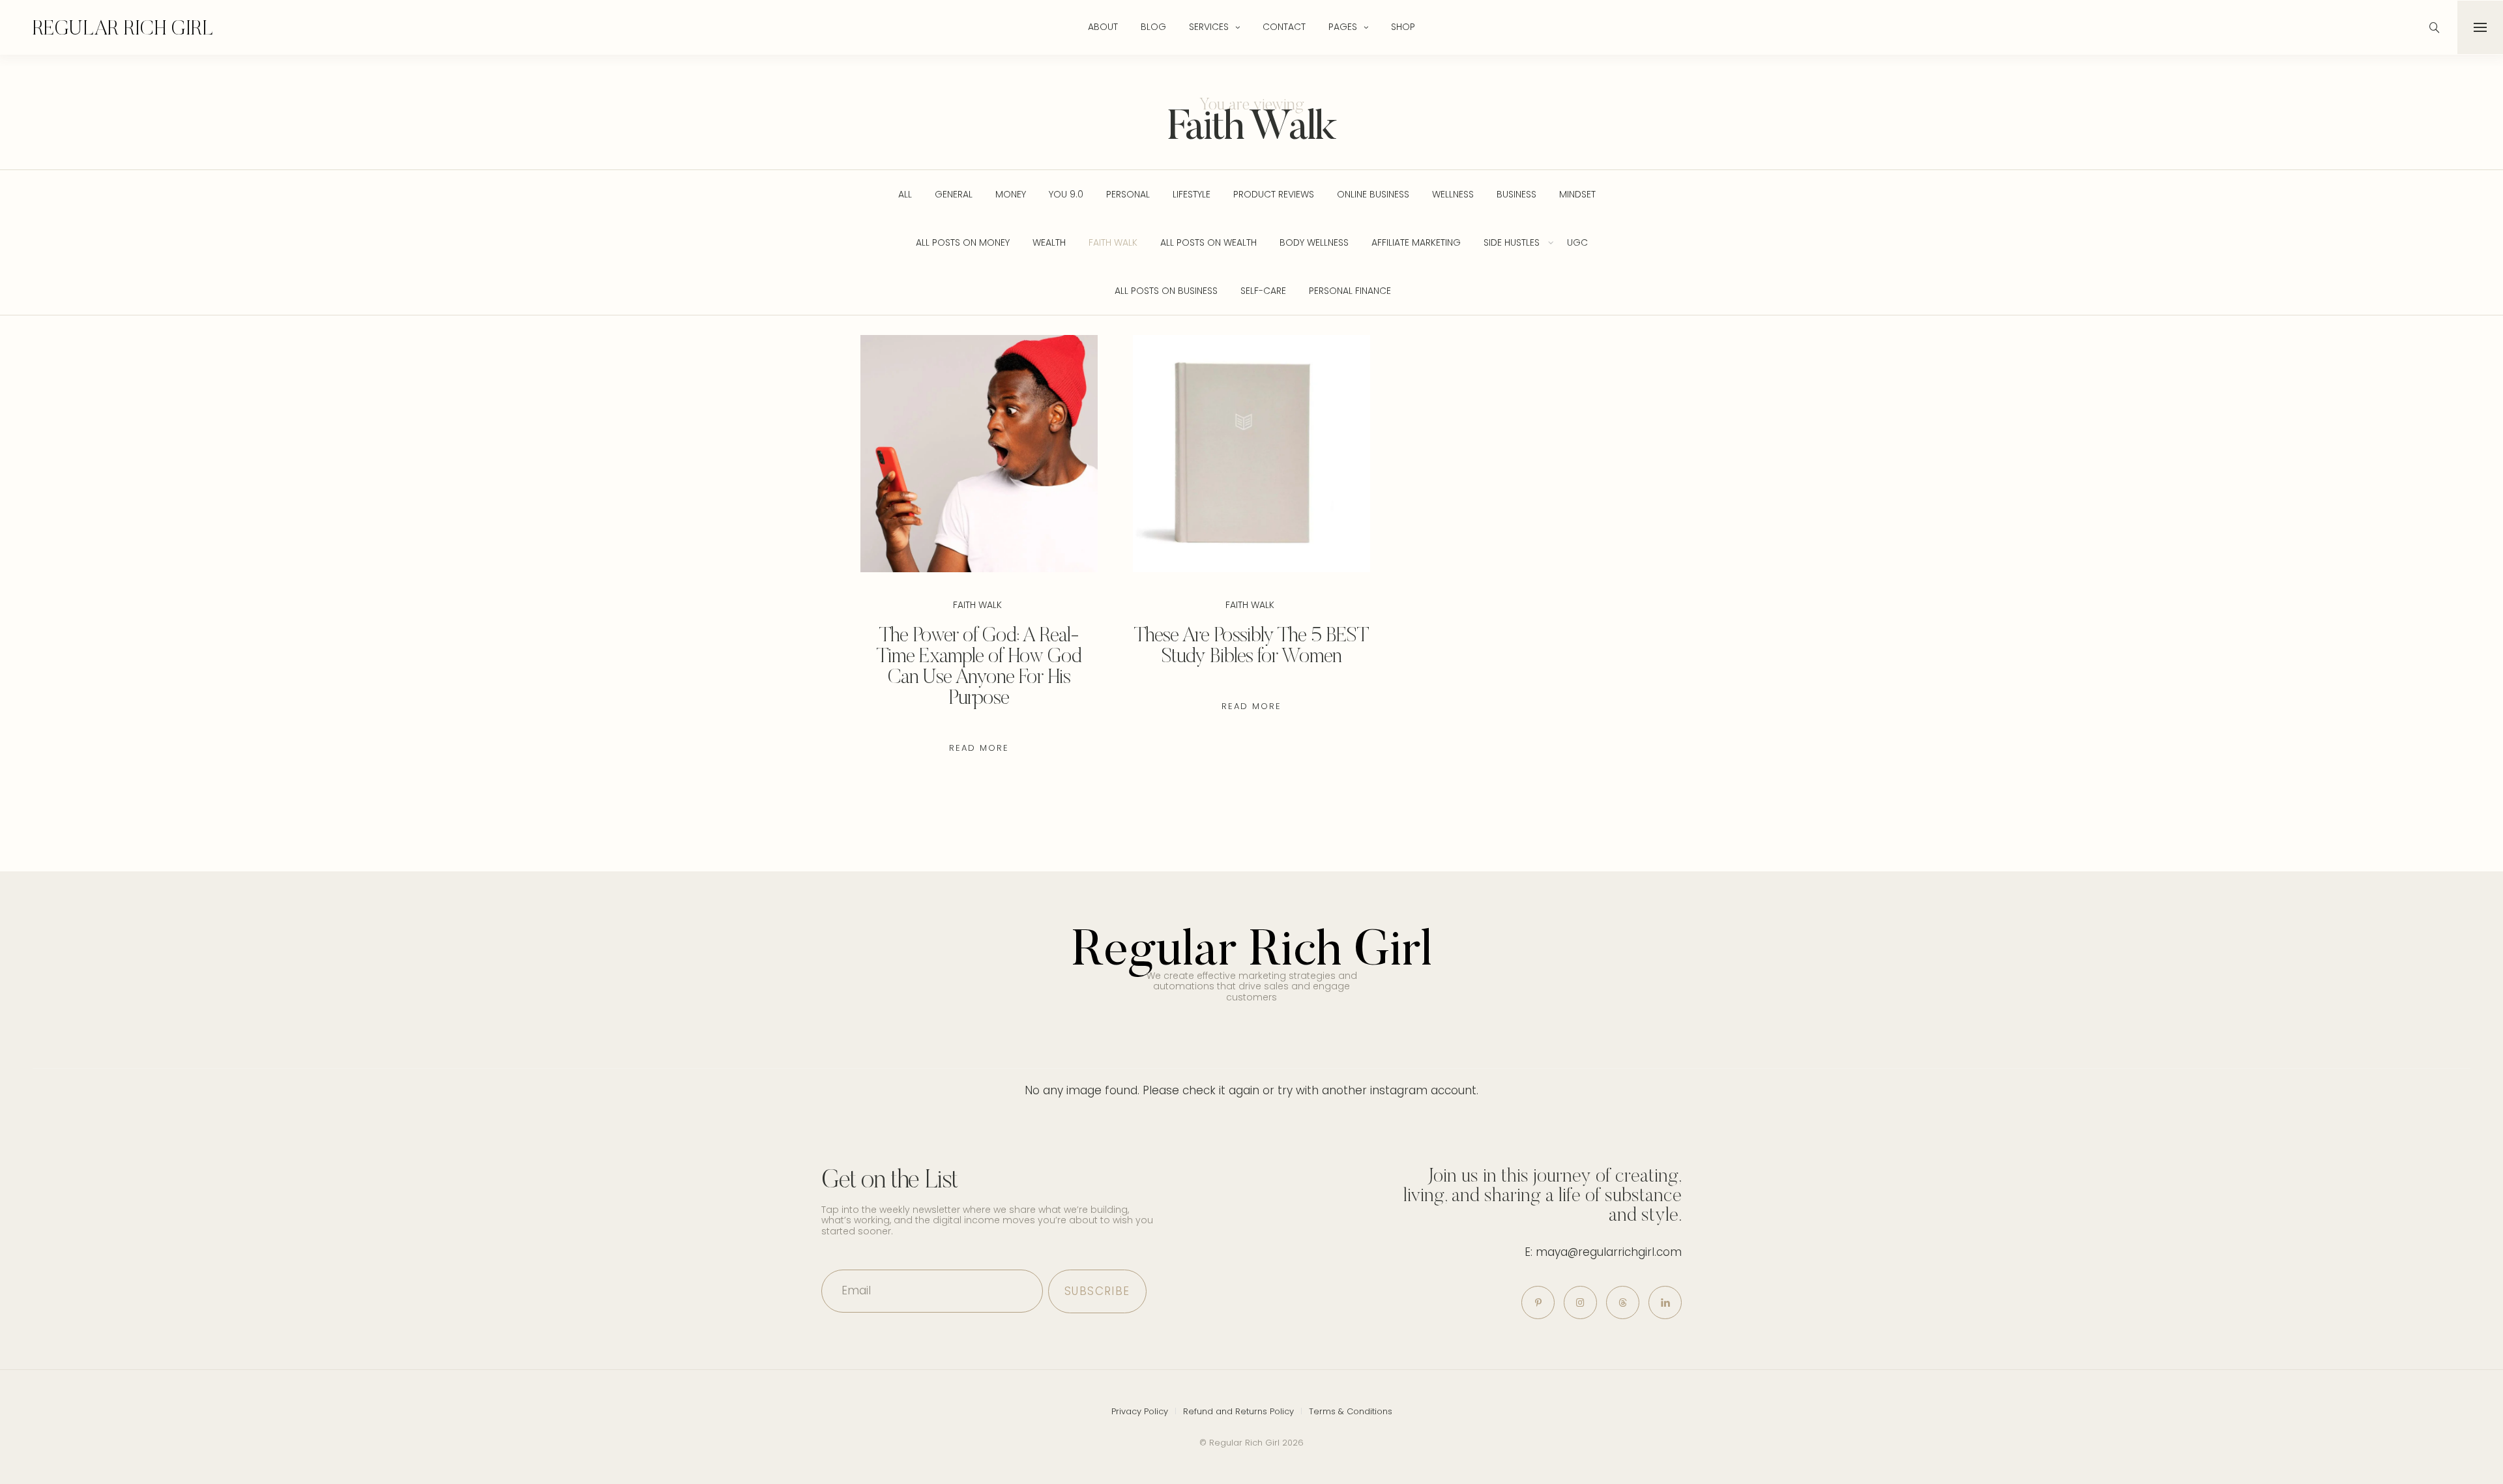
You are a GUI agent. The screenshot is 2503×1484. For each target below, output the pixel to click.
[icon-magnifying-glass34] (2435, 27)
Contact (1284, 27)
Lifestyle (1192, 194)
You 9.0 (1066, 194)
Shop (1403, 27)
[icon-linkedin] (1665, 1302)
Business (1516, 194)
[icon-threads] (1623, 1302)
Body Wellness (1314, 242)
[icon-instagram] (1580, 1302)
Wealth (1049, 242)
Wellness (1453, 194)
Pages (1343, 27)
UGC (1577, 242)
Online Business (1373, 194)
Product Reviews (1274, 194)
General (954, 194)
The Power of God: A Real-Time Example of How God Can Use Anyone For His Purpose (979, 665)
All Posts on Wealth (1208, 242)
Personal (1128, 194)
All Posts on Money (963, 242)
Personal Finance (1350, 291)
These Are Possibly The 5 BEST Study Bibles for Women (1251, 645)
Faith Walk (1113, 242)
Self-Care (1263, 291)
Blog (1153, 27)
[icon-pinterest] (1538, 1302)
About (1103, 27)
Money (1011, 194)
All (905, 194)
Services (1209, 27)
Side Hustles (1512, 242)
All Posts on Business (1166, 291)
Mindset (1577, 194)
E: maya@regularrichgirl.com (1603, 1252)
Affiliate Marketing (1416, 242)
